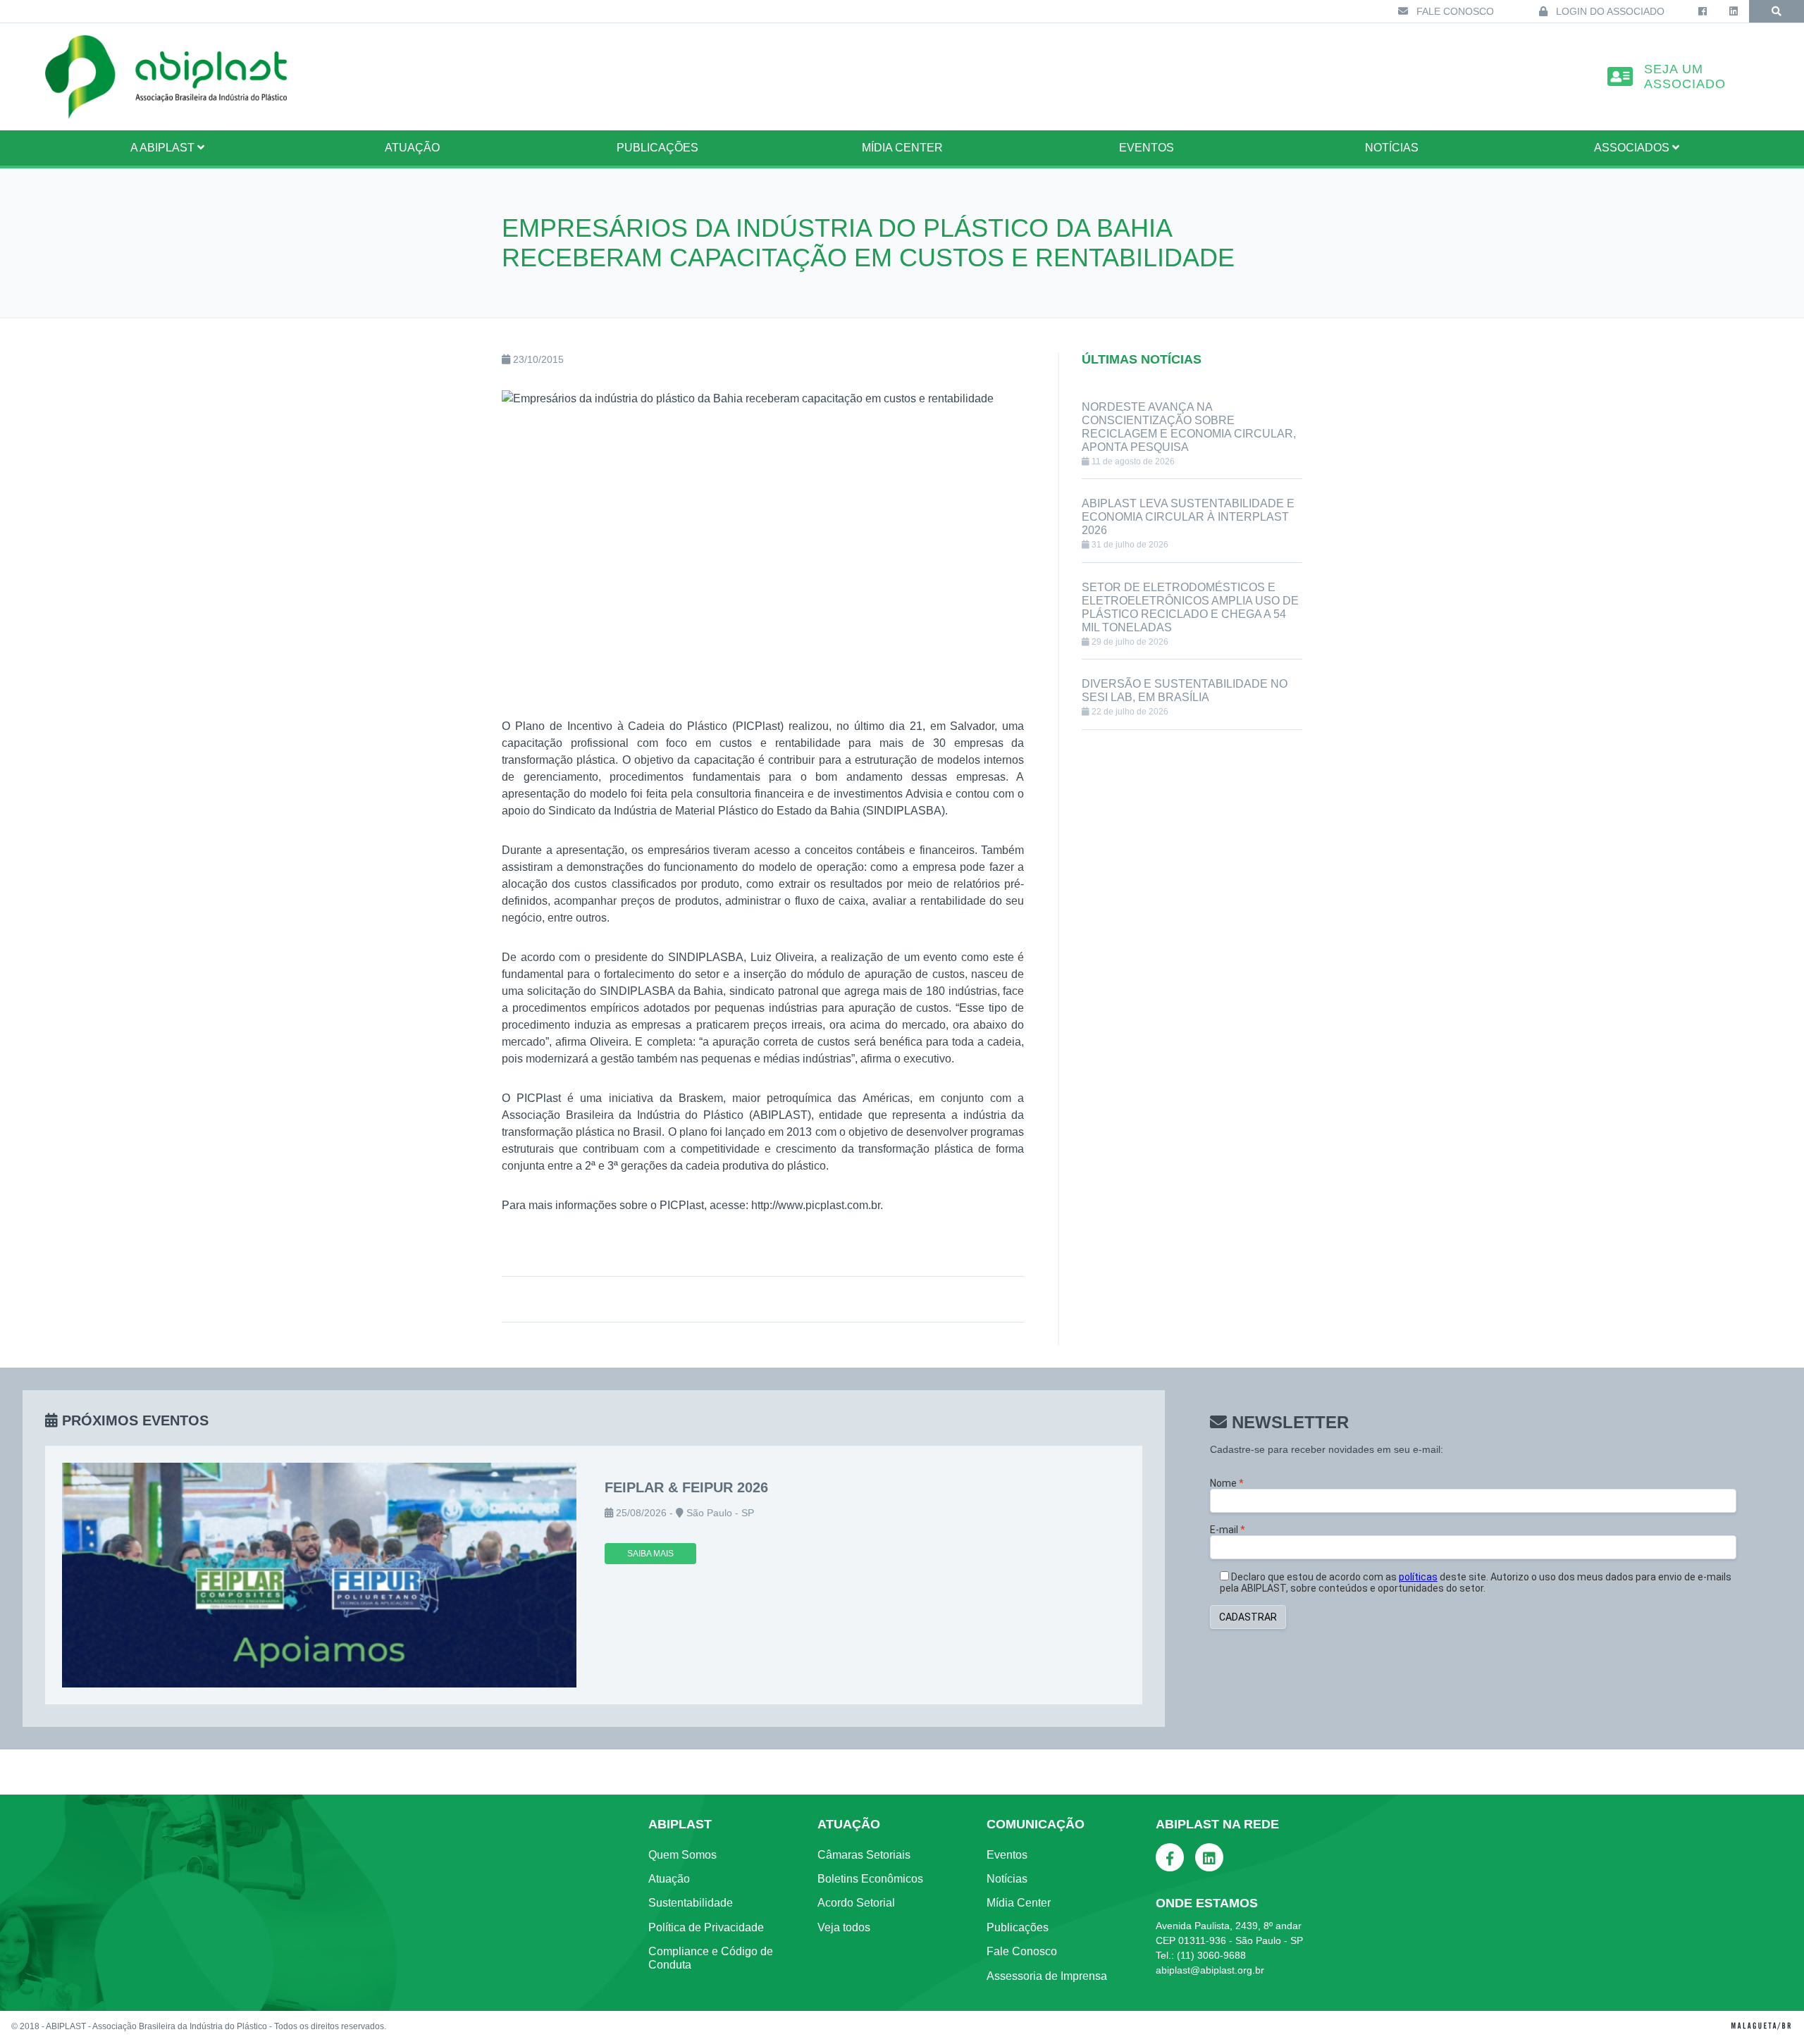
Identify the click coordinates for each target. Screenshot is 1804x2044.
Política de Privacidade (706, 1927)
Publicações (657, 148)
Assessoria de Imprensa (1047, 1976)
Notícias (1392, 148)
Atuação (669, 1879)
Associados (1633, 148)
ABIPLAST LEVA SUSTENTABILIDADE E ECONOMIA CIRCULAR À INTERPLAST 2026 (1188, 517)
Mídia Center (902, 148)
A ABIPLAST (164, 148)
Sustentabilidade (691, 1903)
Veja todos (844, 1927)
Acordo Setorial (856, 1903)
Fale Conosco (1454, 11)
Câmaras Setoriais (864, 1855)
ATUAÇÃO (412, 148)
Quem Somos (682, 1855)
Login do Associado (1609, 11)
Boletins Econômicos (870, 1879)
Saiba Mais (650, 1554)
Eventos (1147, 148)
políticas (1418, 1577)
